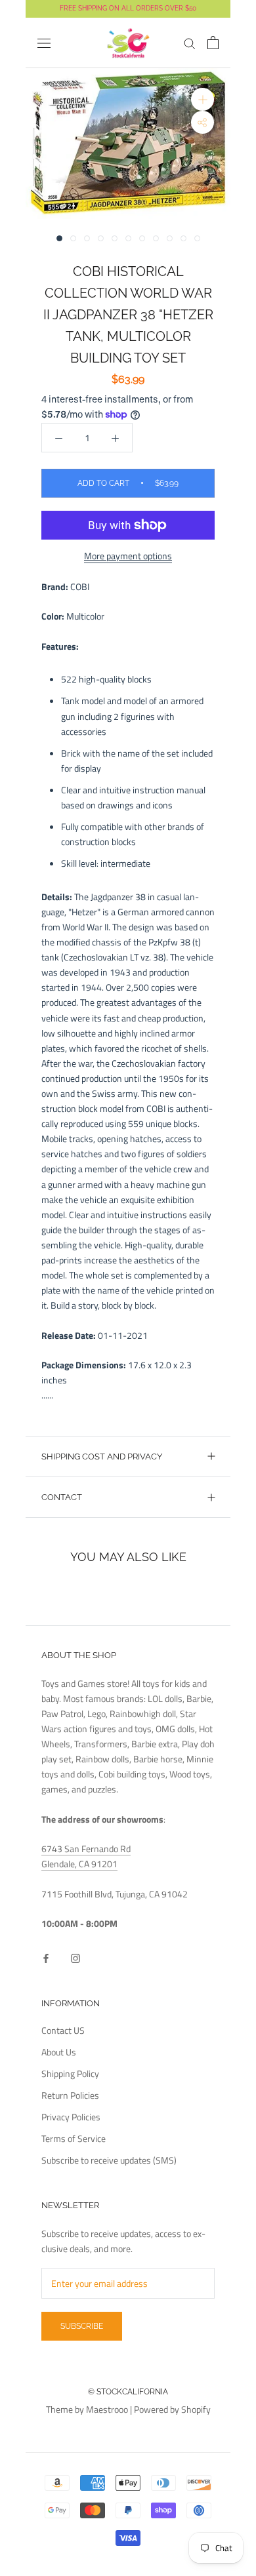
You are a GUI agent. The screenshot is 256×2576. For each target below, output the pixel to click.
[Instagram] (75, 1957)
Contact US (63, 2030)
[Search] (190, 43)
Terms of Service (74, 2138)
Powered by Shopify (172, 2409)
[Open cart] (213, 43)
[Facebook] (46, 1957)
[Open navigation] (44, 43)
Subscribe (82, 2326)
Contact (62, 1497)
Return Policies (70, 2095)
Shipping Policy (70, 2073)
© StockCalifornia (128, 2392)
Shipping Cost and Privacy (102, 1456)
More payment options (128, 556)
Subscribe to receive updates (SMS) (109, 2160)
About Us (59, 2052)
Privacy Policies (71, 2117)
